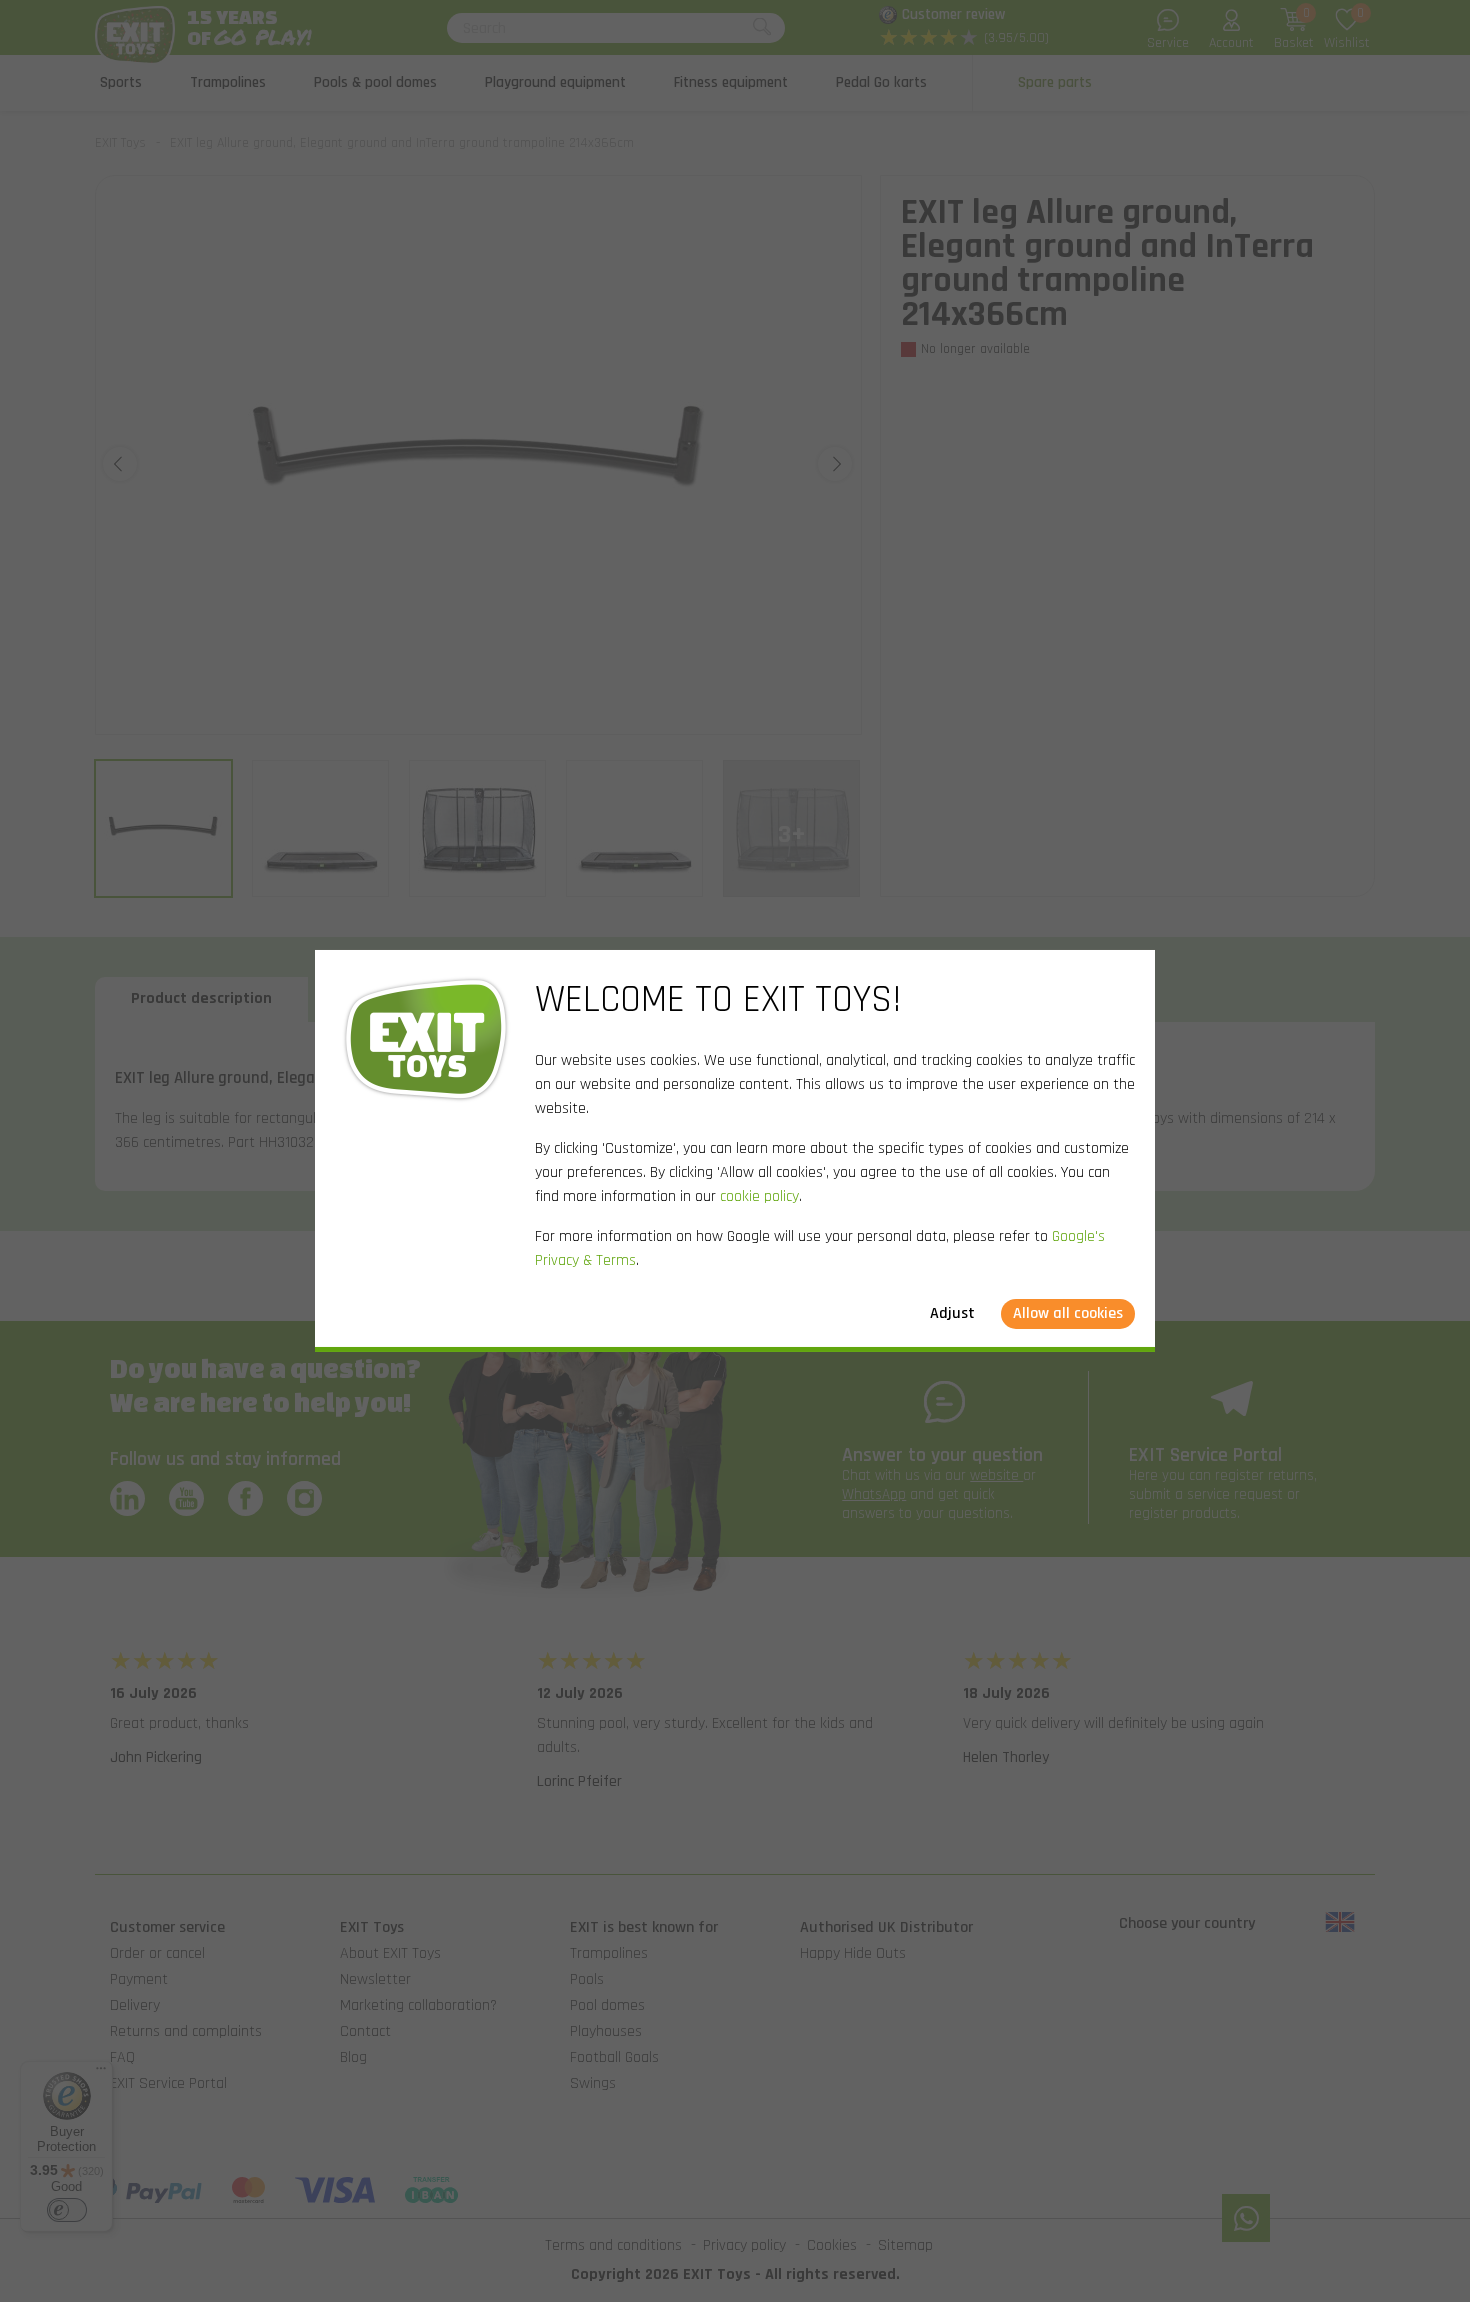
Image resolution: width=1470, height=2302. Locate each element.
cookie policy (759, 1196)
